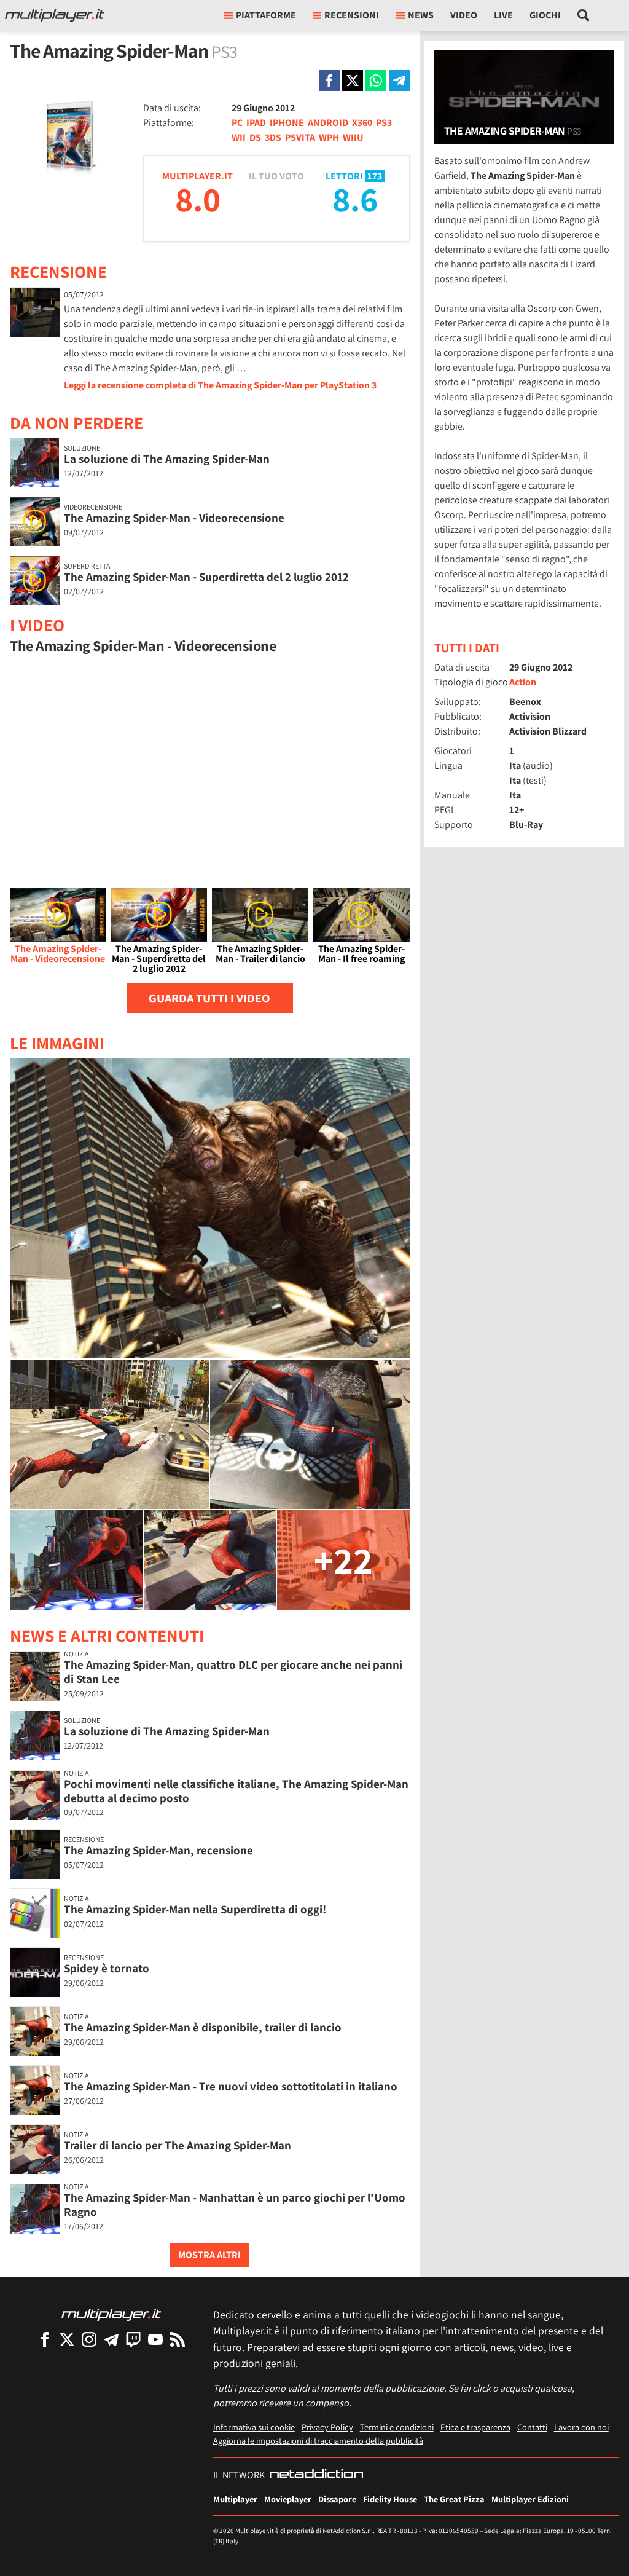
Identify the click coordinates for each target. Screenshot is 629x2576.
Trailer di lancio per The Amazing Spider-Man (178, 2145)
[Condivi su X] (353, 81)
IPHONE (287, 123)
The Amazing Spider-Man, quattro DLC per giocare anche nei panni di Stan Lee (233, 1672)
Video (464, 15)
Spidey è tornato (107, 1968)
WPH (329, 137)
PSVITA (300, 137)
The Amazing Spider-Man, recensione (158, 1850)
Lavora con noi (581, 2427)
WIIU (353, 137)
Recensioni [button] (352, 15)
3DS (273, 137)
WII (239, 137)
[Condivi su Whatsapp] (376, 81)
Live (503, 15)
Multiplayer (235, 2499)
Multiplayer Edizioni (530, 2499)
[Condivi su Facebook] (329, 81)
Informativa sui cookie (254, 2427)
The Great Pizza (454, 2499)
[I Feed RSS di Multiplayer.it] (178, 2339)
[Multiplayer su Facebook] (45, 2339)
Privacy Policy (327, 2427)
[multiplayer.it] (111, 2314)
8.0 (198, 199)
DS (255, 137)
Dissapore (337, 2499)
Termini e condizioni (397, 2427)
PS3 (384, 123)
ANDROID (328, 123)
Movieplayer (288, 2499)
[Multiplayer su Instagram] (89, 2339)
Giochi (545, 15)
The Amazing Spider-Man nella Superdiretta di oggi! (195, 1909)
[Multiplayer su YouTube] (155, 2339)
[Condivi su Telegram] (399, 81)
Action (523, 682)
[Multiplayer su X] (67, 2339)
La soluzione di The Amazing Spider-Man (167, 459)
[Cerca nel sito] (584, 15)
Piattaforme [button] (266, 15)
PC (237, 123)
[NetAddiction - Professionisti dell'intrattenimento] (316, 2475)
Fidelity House (390, 2499)
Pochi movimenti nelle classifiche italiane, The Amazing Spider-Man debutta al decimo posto (236, 1791)
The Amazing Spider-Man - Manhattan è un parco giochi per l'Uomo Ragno (235, 2204)
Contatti (532, 2427)
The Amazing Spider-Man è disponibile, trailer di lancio (203, 2027)
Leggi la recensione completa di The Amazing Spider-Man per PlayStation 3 (220, 385)
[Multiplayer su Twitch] (133, 2339)
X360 (362, 123)
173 (375, 176)
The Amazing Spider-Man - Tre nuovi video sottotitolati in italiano (231, 2086)
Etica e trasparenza (475, 2427)
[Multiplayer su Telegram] (111, 2339)
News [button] (421, 15)
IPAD (256, 123)
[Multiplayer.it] (55, 15)
